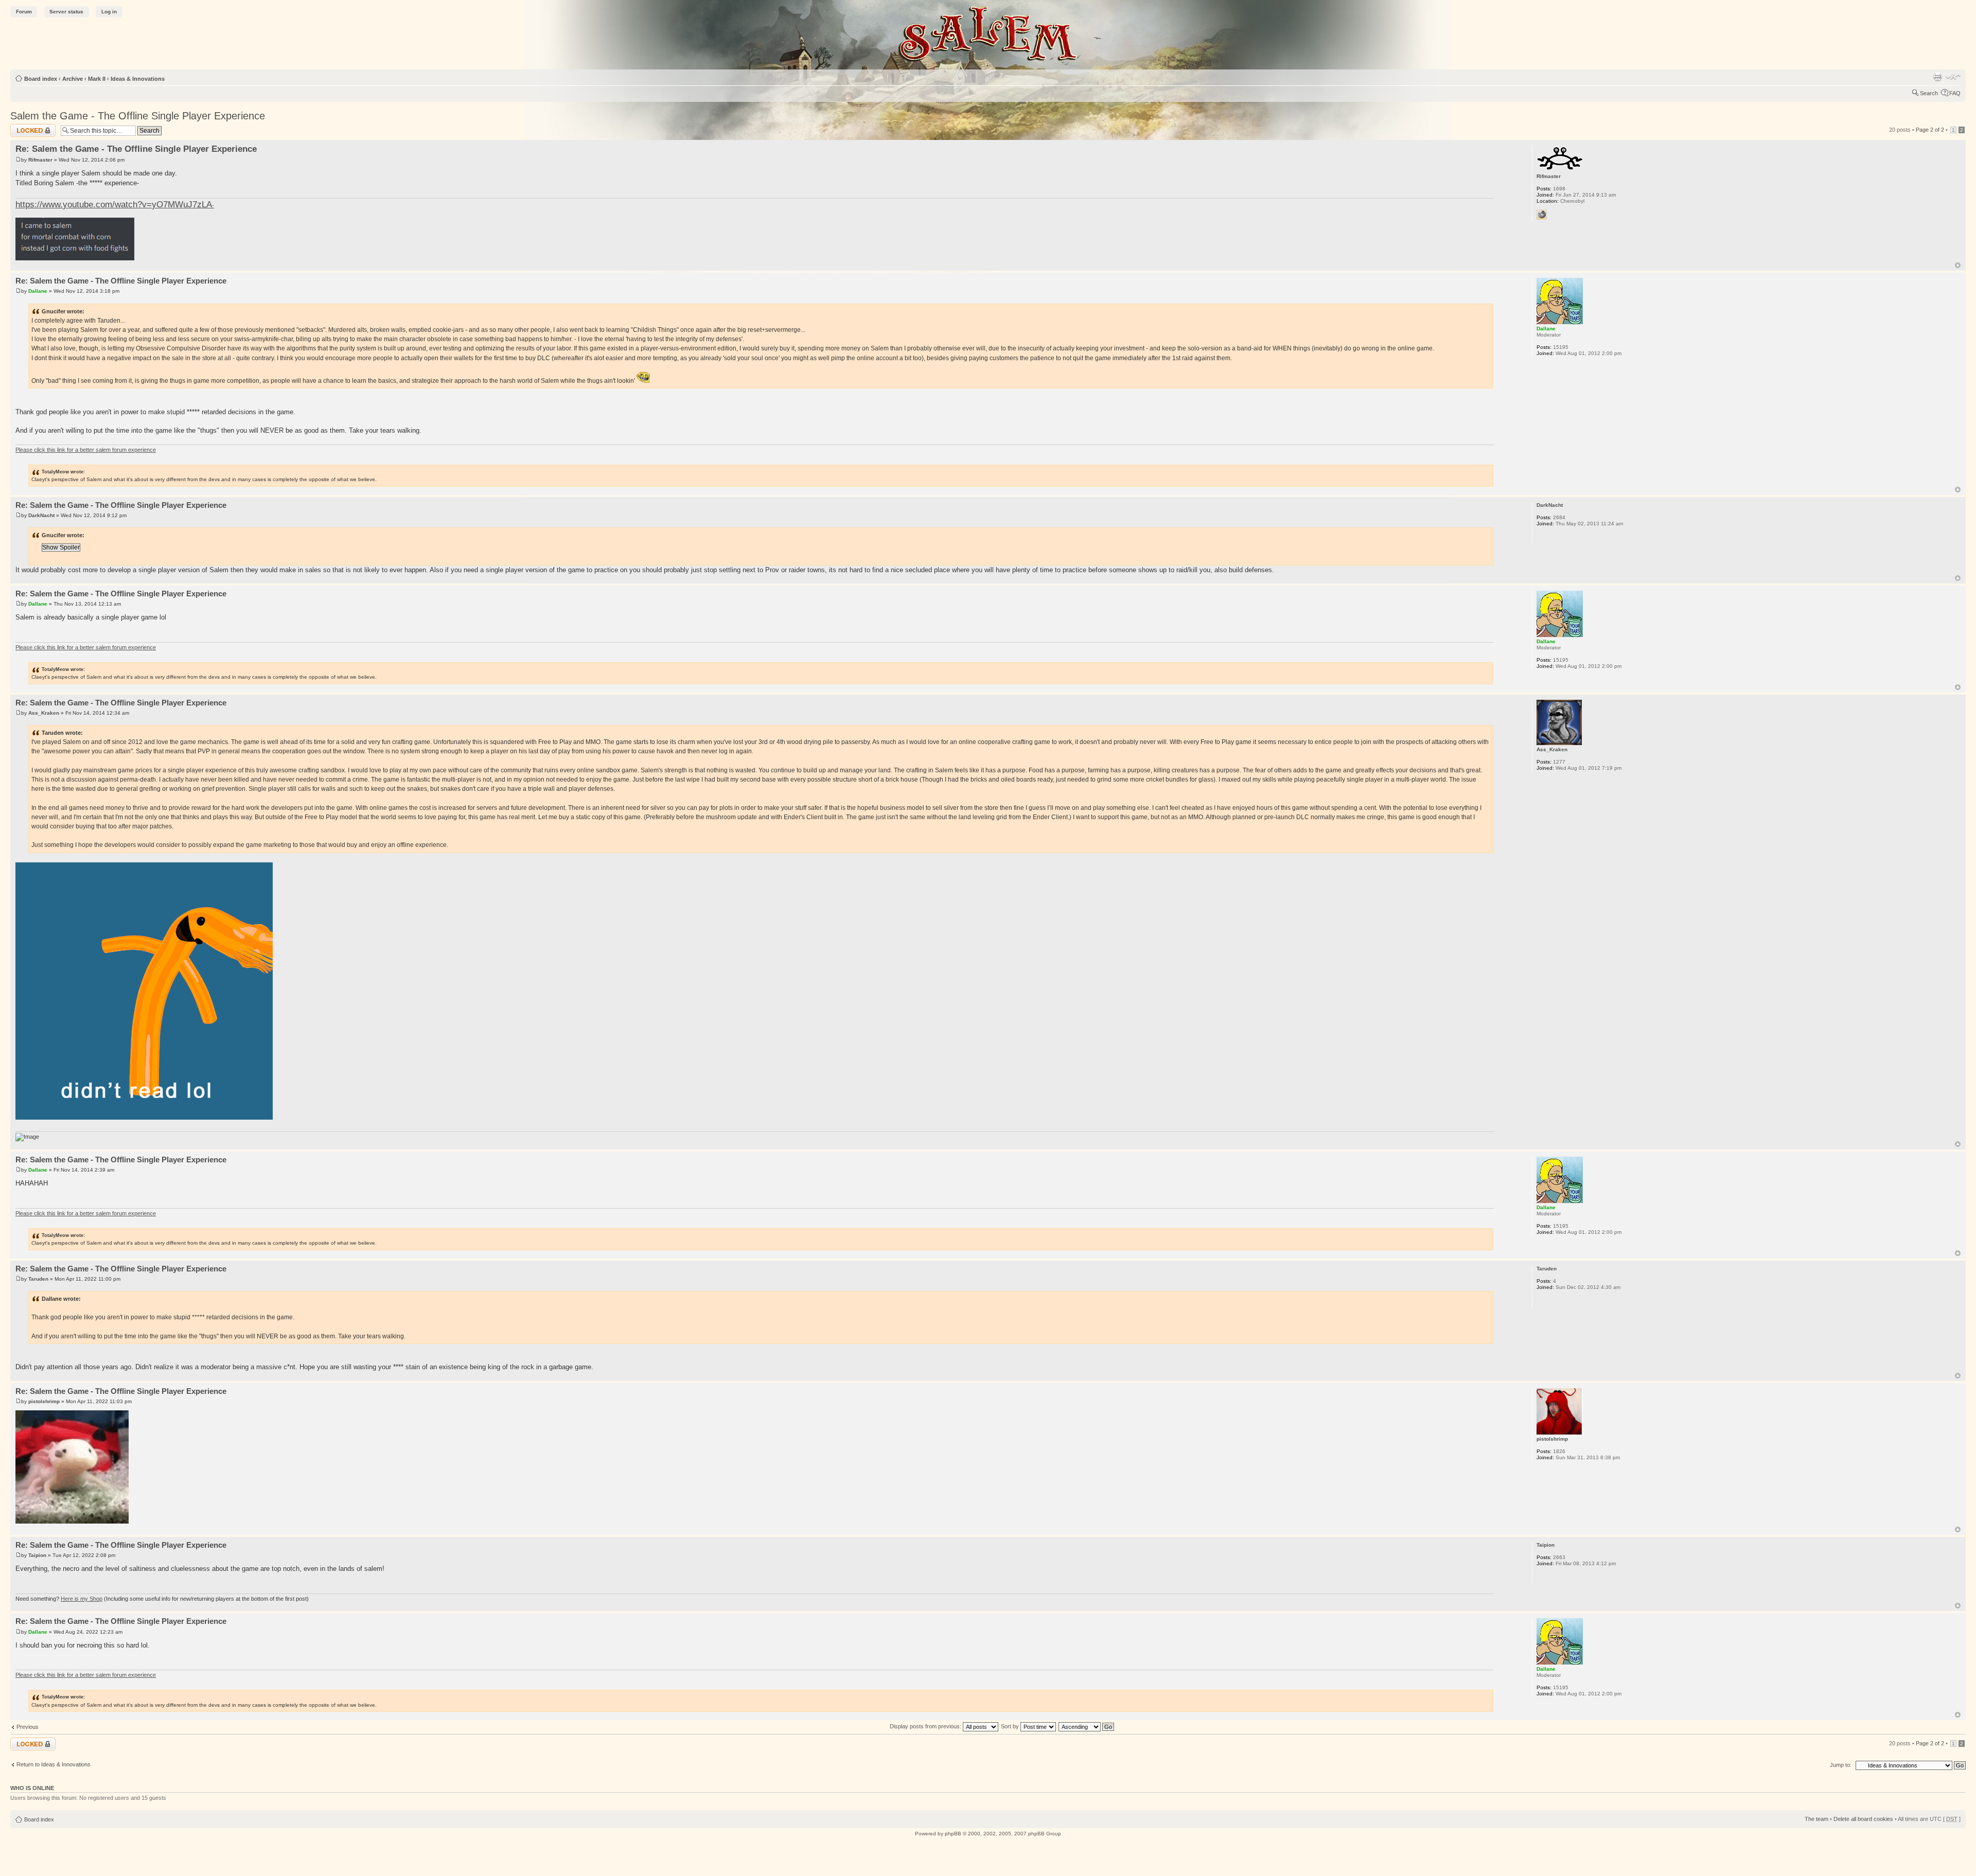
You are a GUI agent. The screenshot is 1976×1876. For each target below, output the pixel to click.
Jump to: (1841, 1765)
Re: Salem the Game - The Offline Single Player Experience (136, 149)
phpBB (953, 1834)
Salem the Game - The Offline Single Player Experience (138, 116)
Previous (28, 1727)
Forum (24, 12)
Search (1929, 93)
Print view (1937, 77)
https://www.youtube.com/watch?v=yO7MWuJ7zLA (114, 204)
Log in (109, 12)
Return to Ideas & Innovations (54, 1764)
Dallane (38, 291)
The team (1816, 1819)
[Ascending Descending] (1087, 1726)
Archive (73, 79)
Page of (1930, 130)
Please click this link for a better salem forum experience (86, 450)
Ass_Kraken (44, 713)
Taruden (38, 1279)
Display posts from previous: (926, 1726)
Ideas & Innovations (138, 79)
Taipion (37, 1555)
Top (1958, 265)
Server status (66, 12)
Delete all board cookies (1863, 1819)
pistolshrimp (44, 1401)
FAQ (1955, 93)
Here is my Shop (82, 1599)
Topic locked (26, 127)
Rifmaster (40, 160)
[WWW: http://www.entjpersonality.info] (1542, 215)
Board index (41, 79)
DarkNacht (41, 515)
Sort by (1011, 1726)
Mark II (97, 79)
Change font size (1953, 77)
